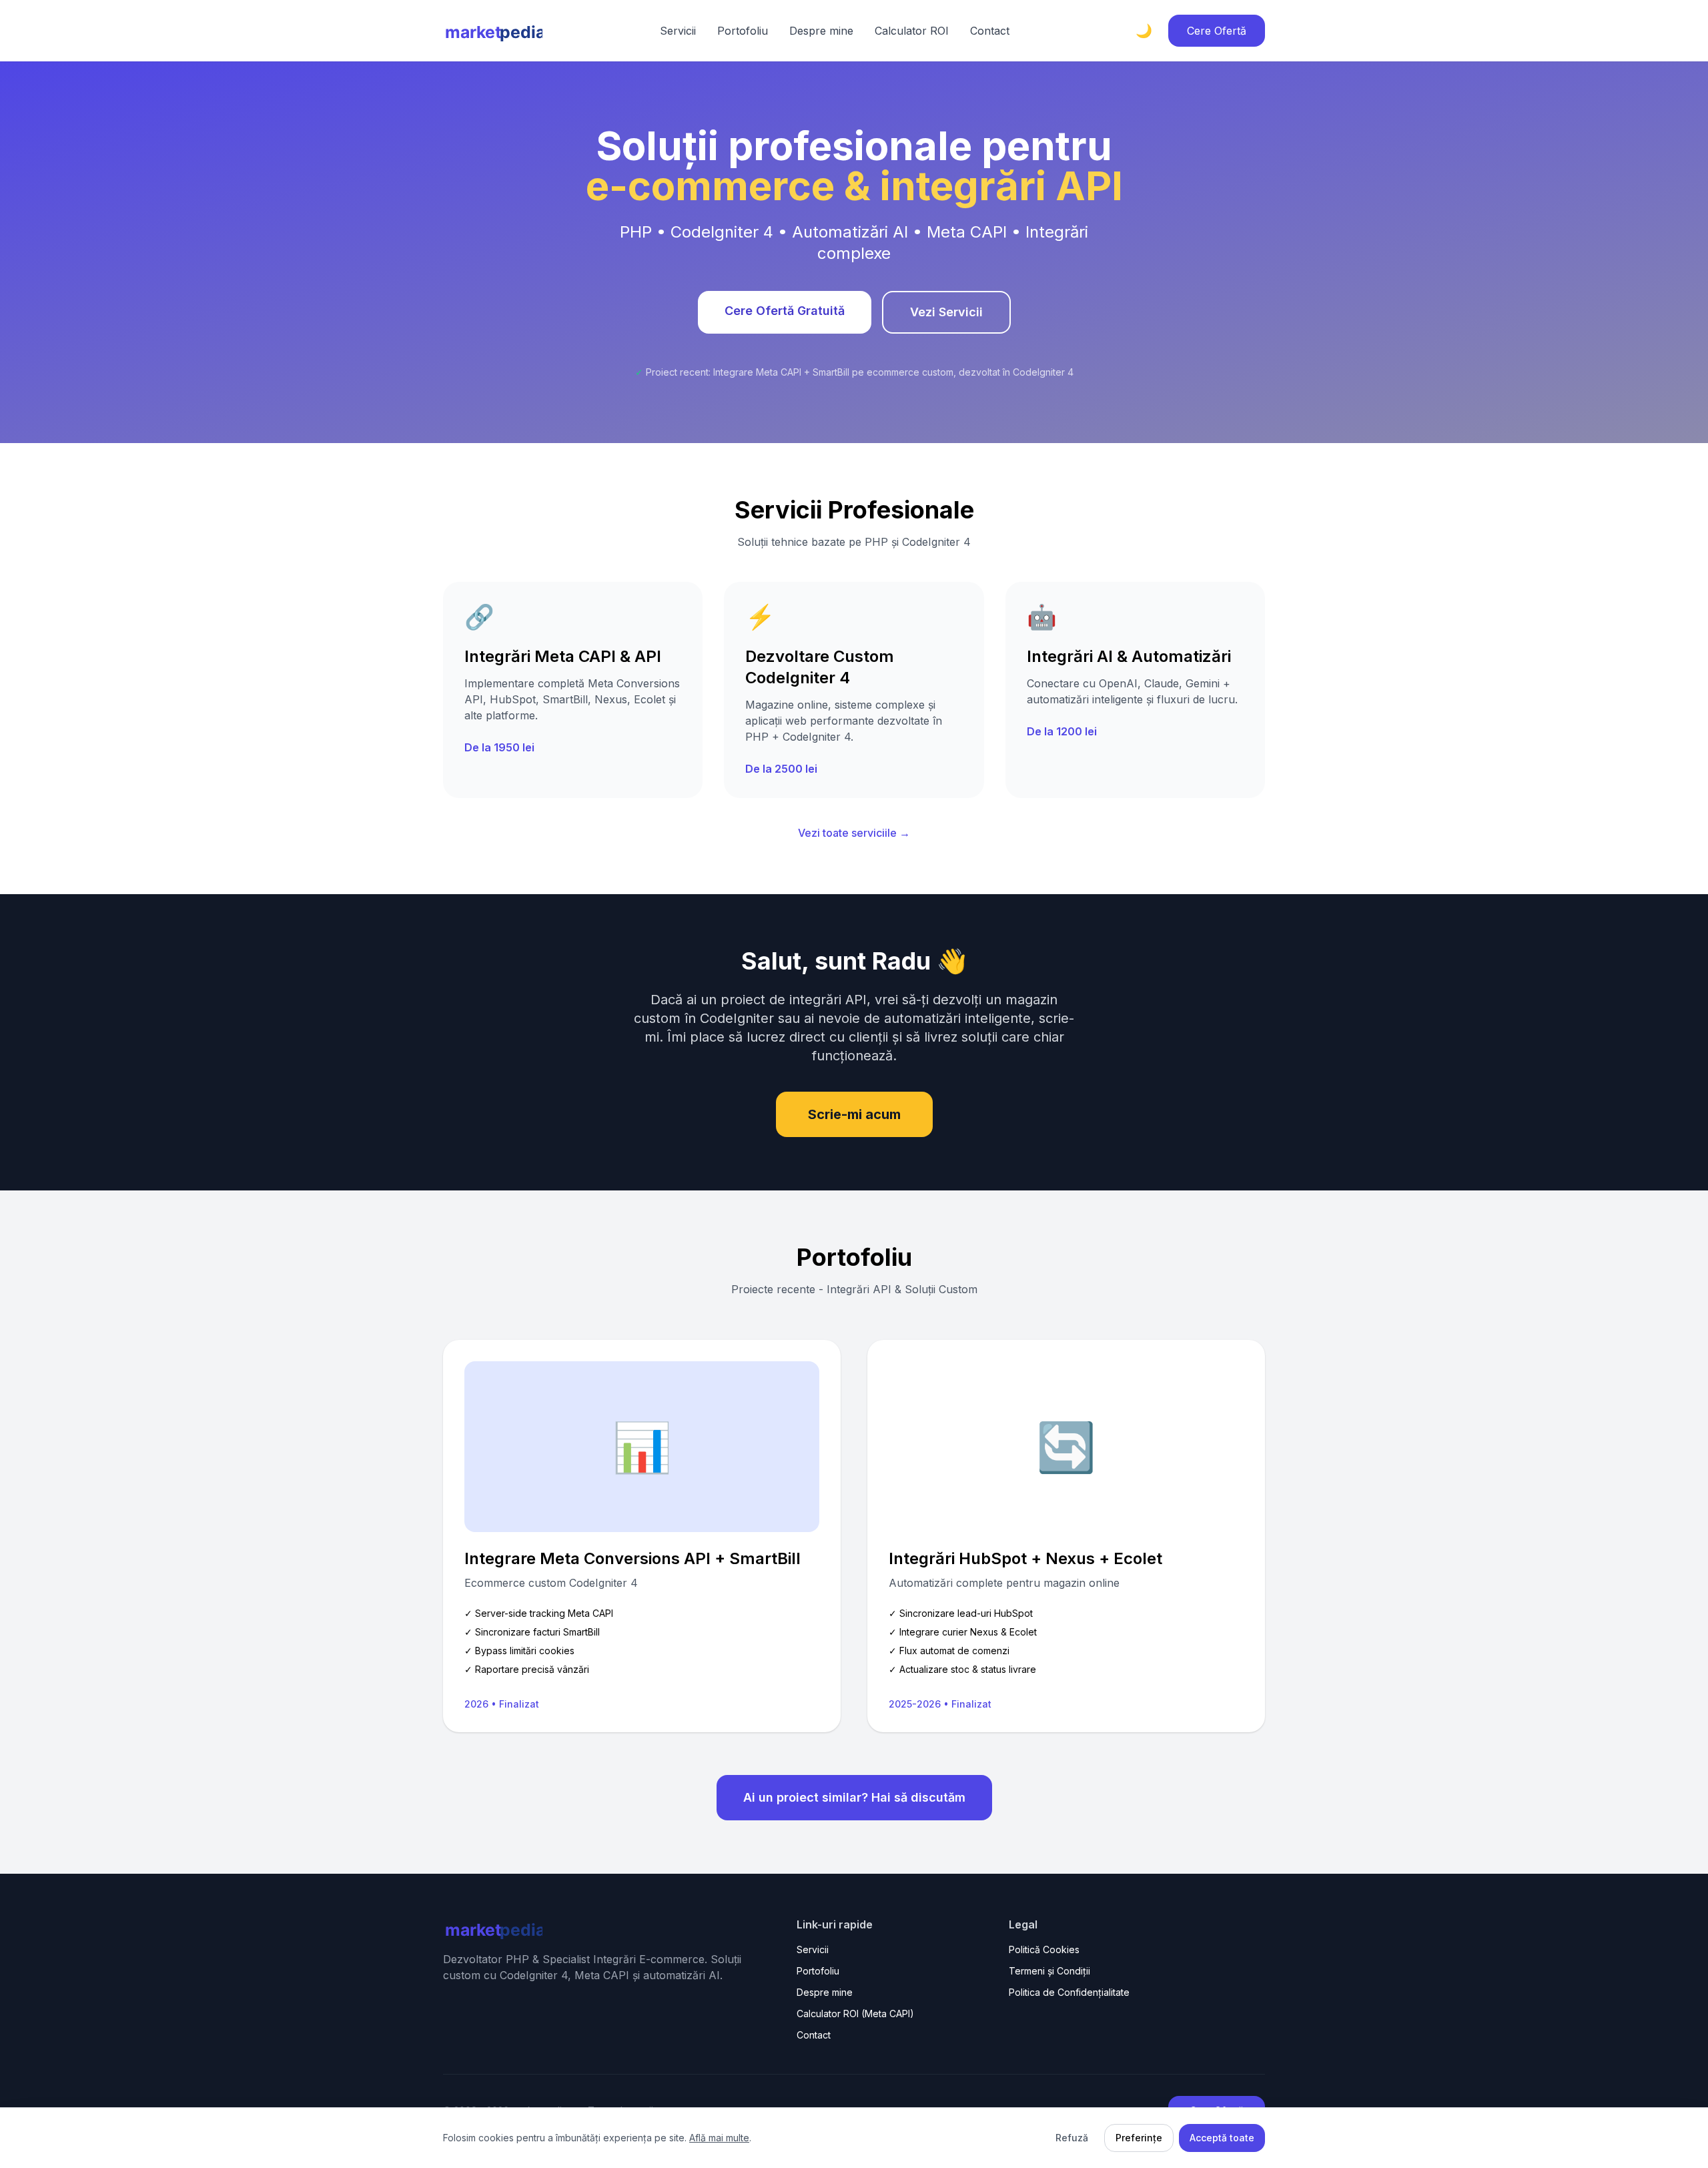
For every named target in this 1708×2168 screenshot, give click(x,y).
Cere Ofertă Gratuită (785, 311)
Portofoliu (743, 31)
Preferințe (1139, 2138)
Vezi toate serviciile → (854, 833)
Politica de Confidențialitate (1069, 1992)
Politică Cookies (1044, 1949)
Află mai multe (719, 2138)
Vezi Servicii (946, 312)
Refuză (1072, 2138)
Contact (990, 31)
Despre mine (821, 31)
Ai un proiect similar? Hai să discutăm (854, 1797)
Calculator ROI (912, 31)
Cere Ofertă (1217, 31)
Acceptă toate (1222, 2138)
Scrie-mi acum (854, 1114)
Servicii (678, 31)
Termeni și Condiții (1049, 1971)
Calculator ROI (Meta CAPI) (855, 2014)
